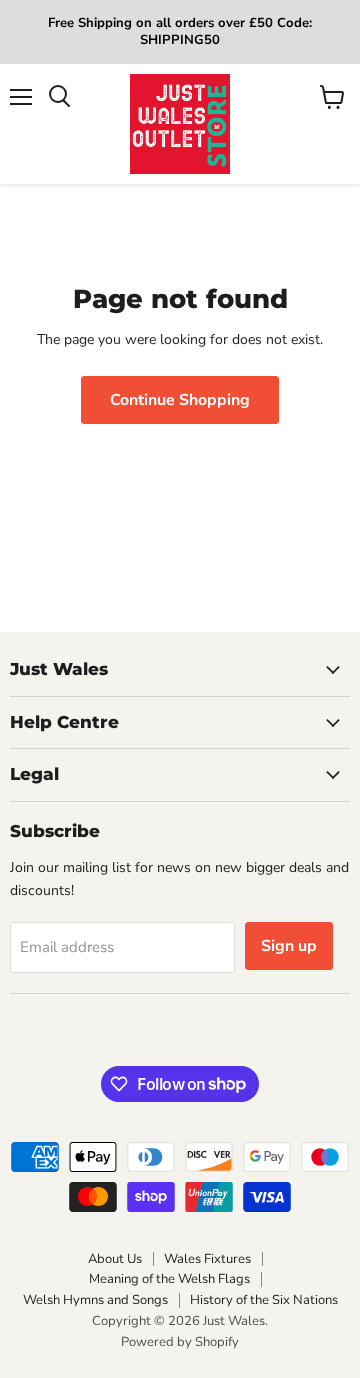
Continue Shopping (180, 400)
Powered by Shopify (180, 1342)
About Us (115, 1259)
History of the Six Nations (264, 1300)
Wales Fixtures (207, 1259)
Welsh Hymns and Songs (95, 1300)
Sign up (289, 946)
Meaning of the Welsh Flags (169, 1279)
